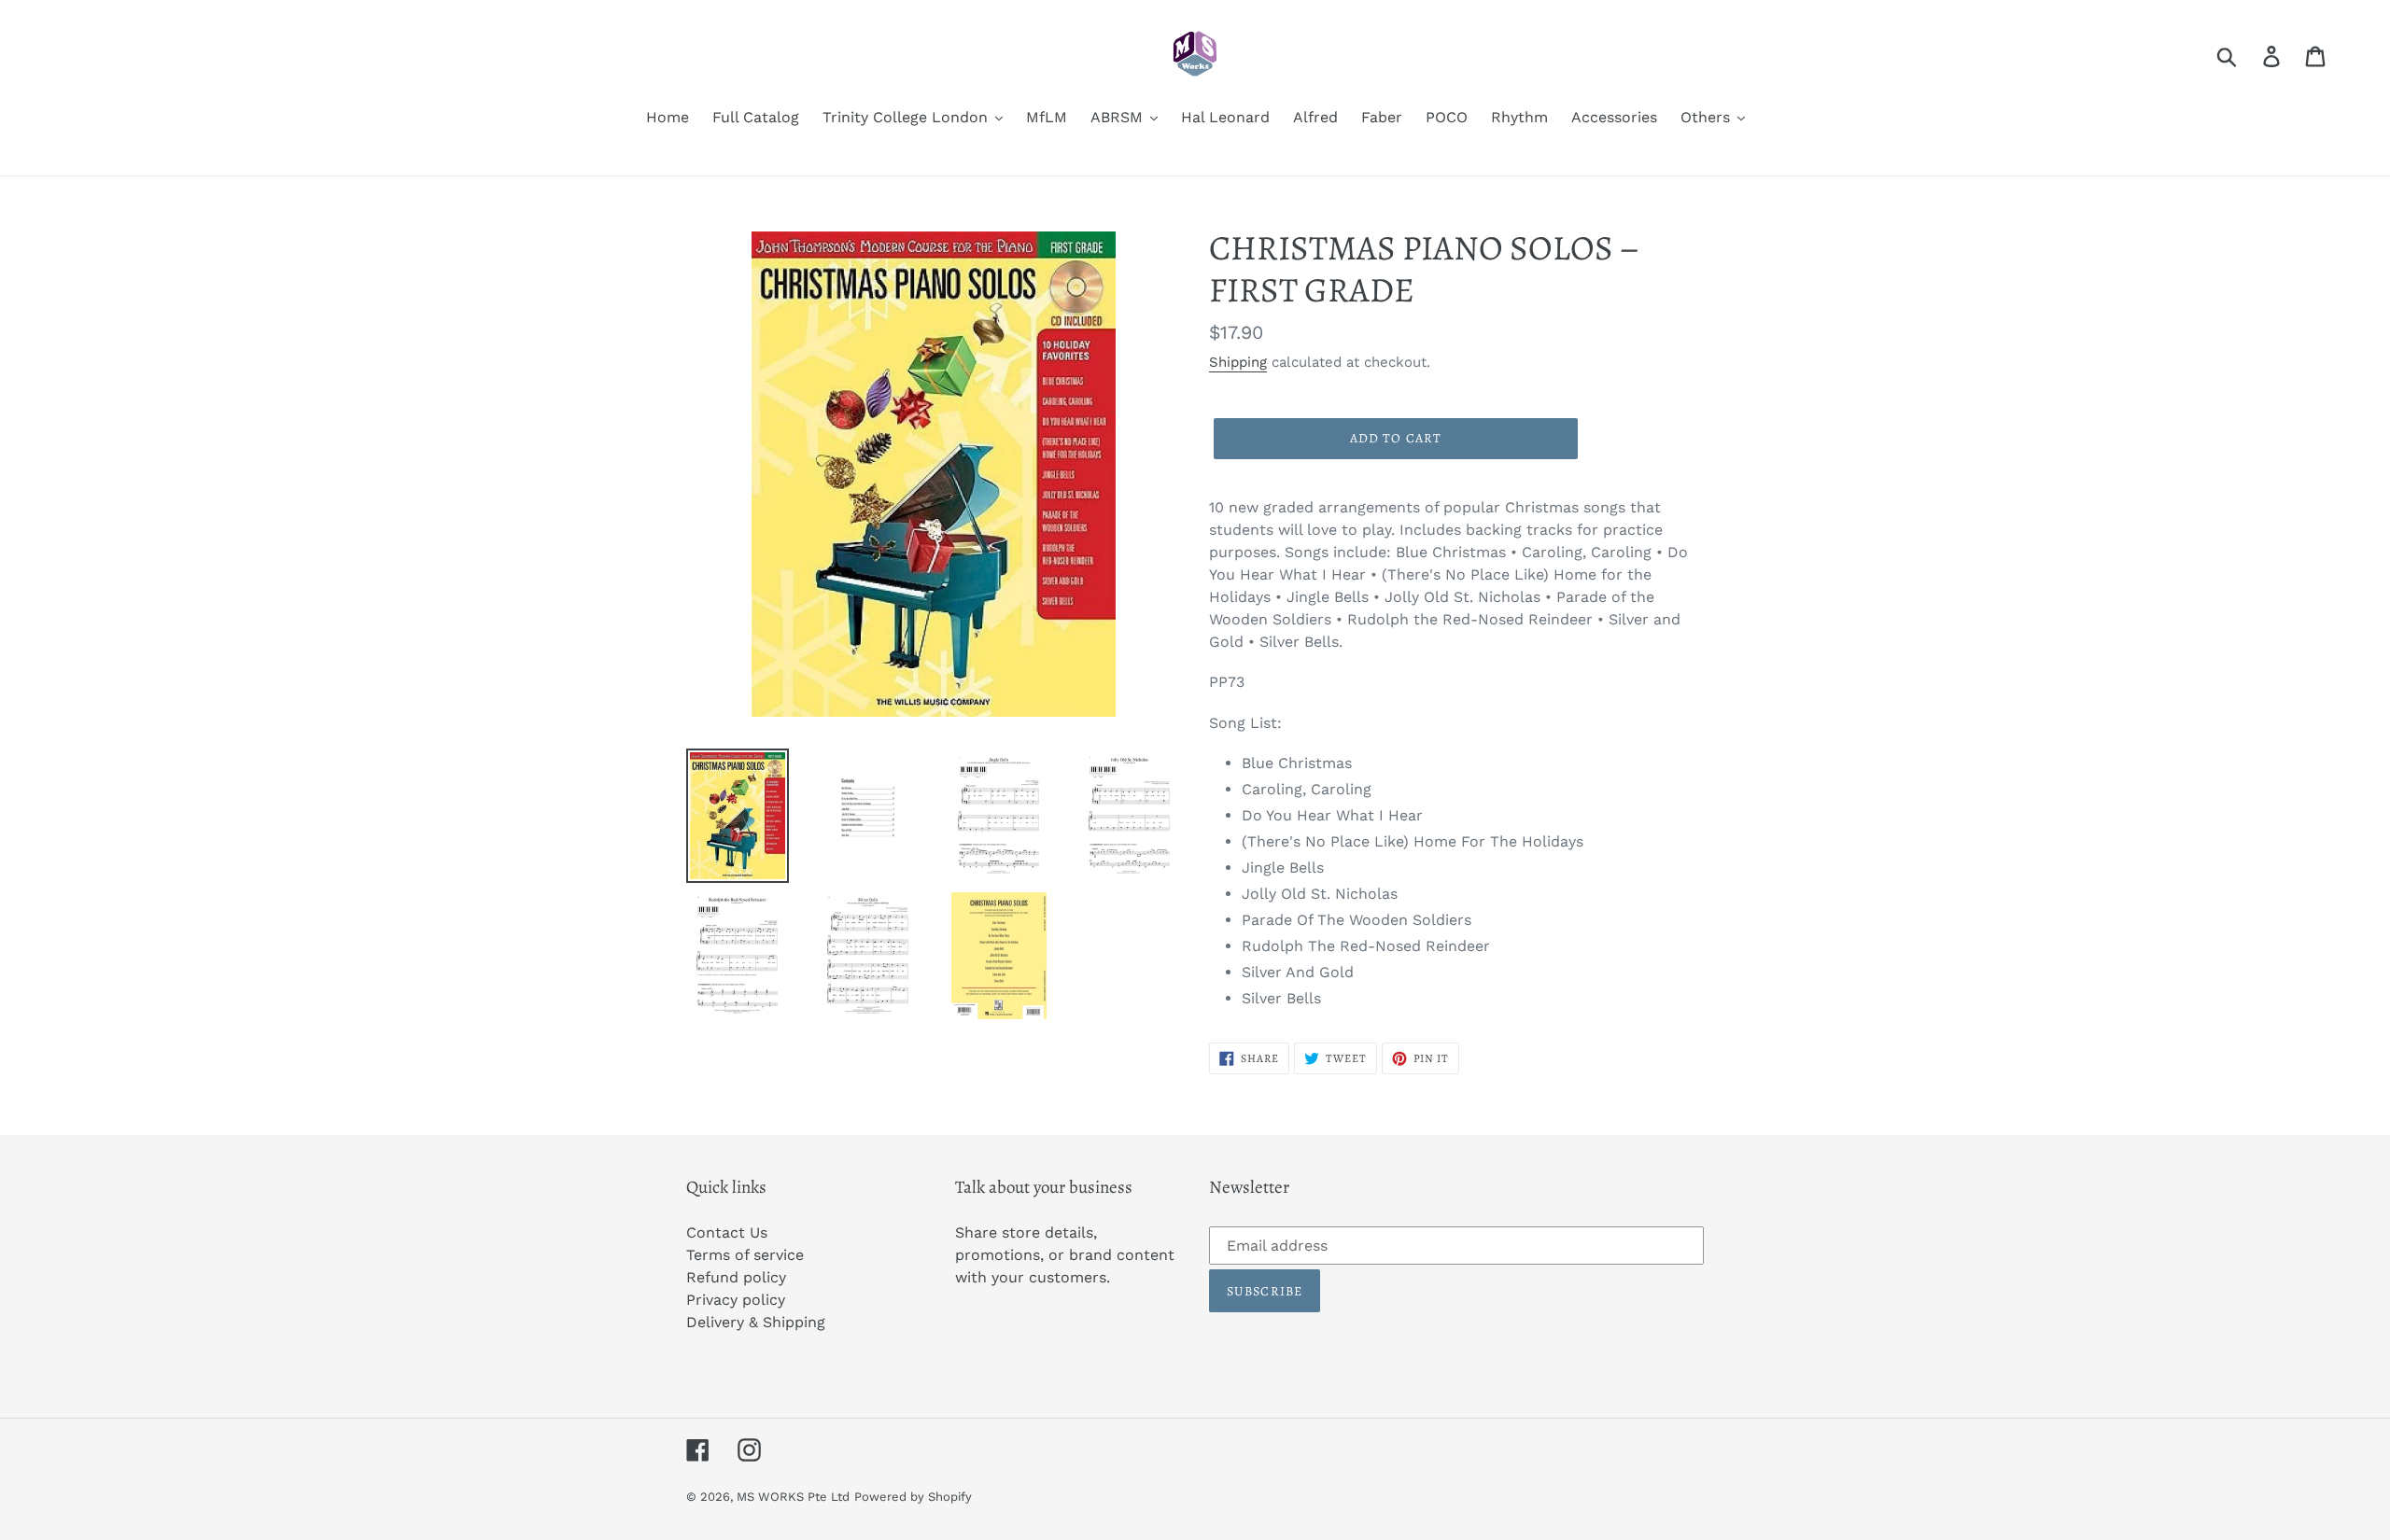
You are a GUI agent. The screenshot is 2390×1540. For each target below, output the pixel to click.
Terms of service (745, 1255)
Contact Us (727, 1232)
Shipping (1238, 362)
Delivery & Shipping (756, 1322)
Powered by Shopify (913, 1497)
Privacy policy (736, 1300)
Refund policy (736, 1277)
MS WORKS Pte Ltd (793, 1497)
